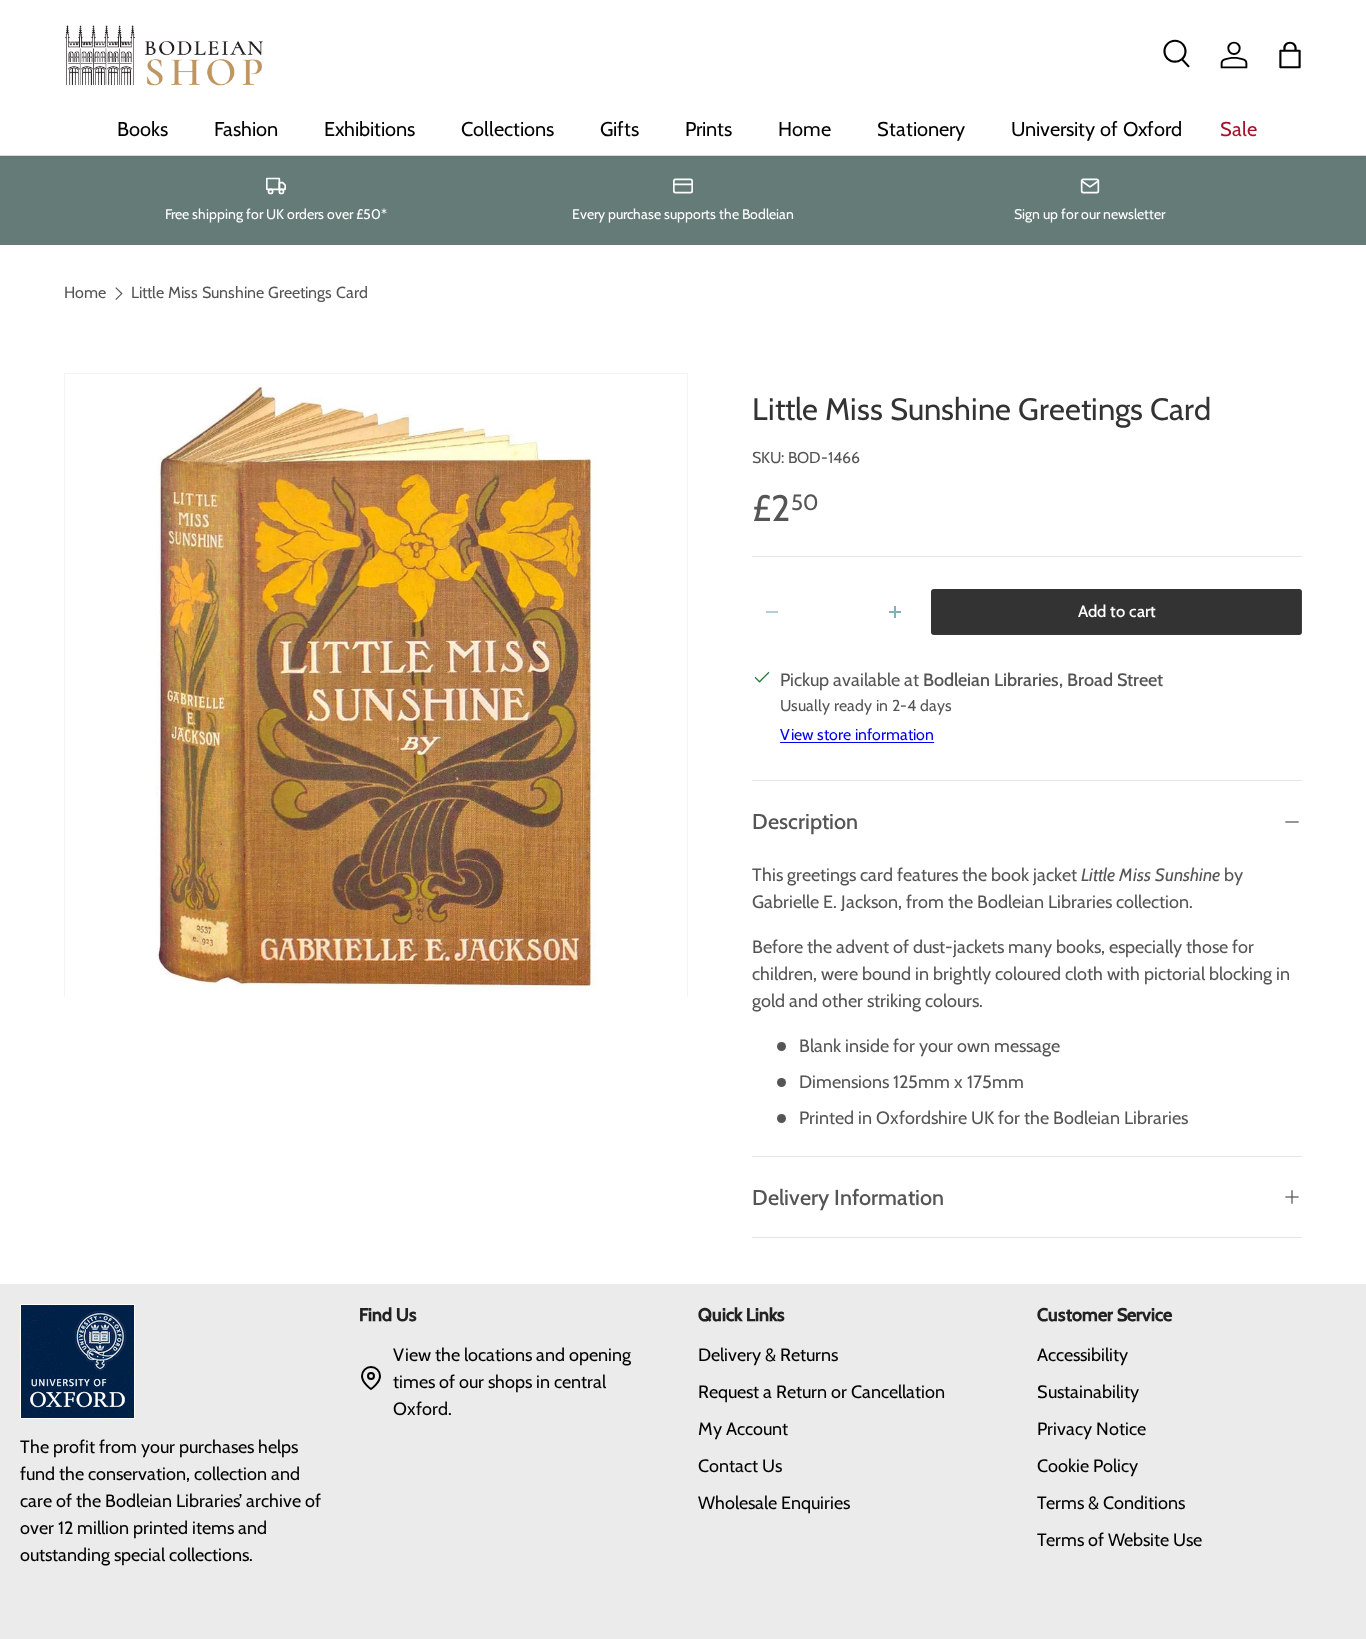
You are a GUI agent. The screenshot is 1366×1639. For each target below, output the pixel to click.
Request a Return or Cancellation (821, 1392)
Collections (507, 129)
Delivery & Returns (768, 1355)
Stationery (921, 129)
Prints (708, 129)
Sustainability (1088, 1392)
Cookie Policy (1087, 1466)
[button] (1290, 55)
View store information (857, 734)
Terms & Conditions (1111, 1503)
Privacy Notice (1091, 1429)
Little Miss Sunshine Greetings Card (249, 293)
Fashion (246, 129)
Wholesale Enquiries (774, 1503)
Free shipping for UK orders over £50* (276, 214)
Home (804, 129)
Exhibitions (369, 129)
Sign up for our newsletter (1089, 214)
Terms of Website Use (1119, 1540)
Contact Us (740, 1466)
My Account (743, 1429)
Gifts (619, 129)
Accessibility (1082, 1355)
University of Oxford (1096, 129)
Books (142, 129)
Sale (1238, 129)
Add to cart (1117, 611)
